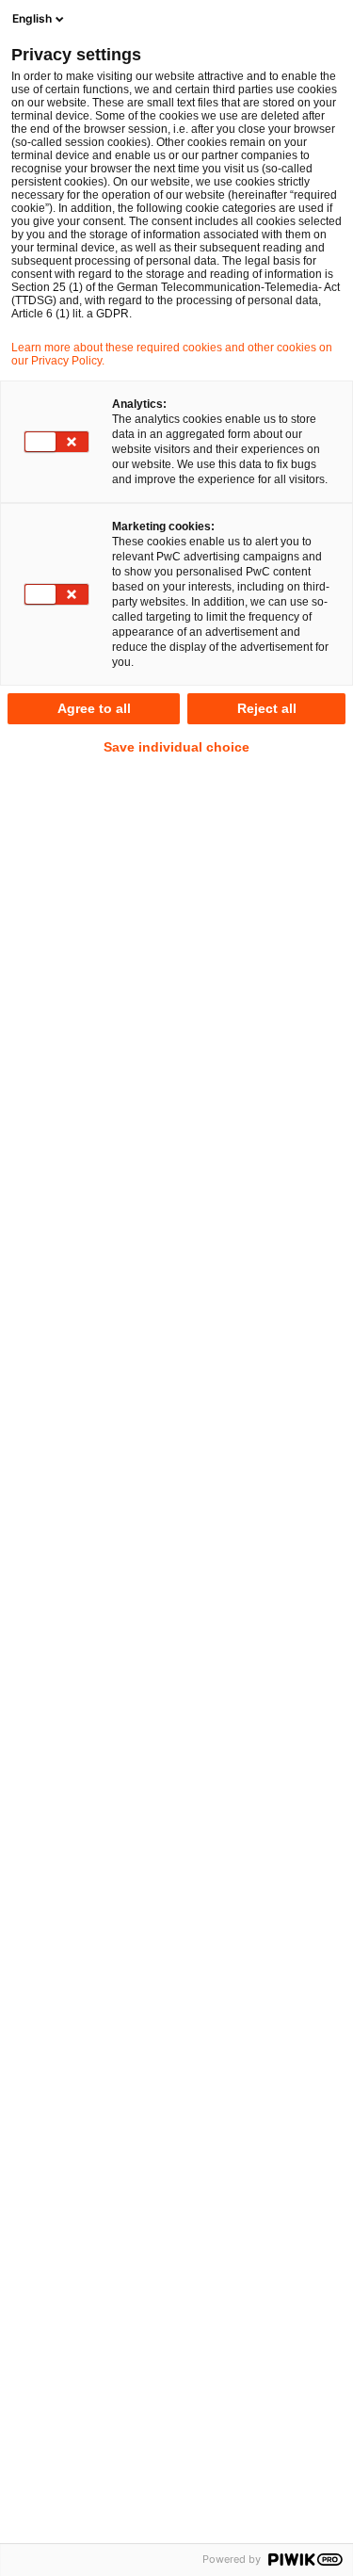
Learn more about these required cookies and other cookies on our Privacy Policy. (172, 354)
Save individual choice (176, 747)
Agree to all (94, 708)
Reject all (267, 708)
